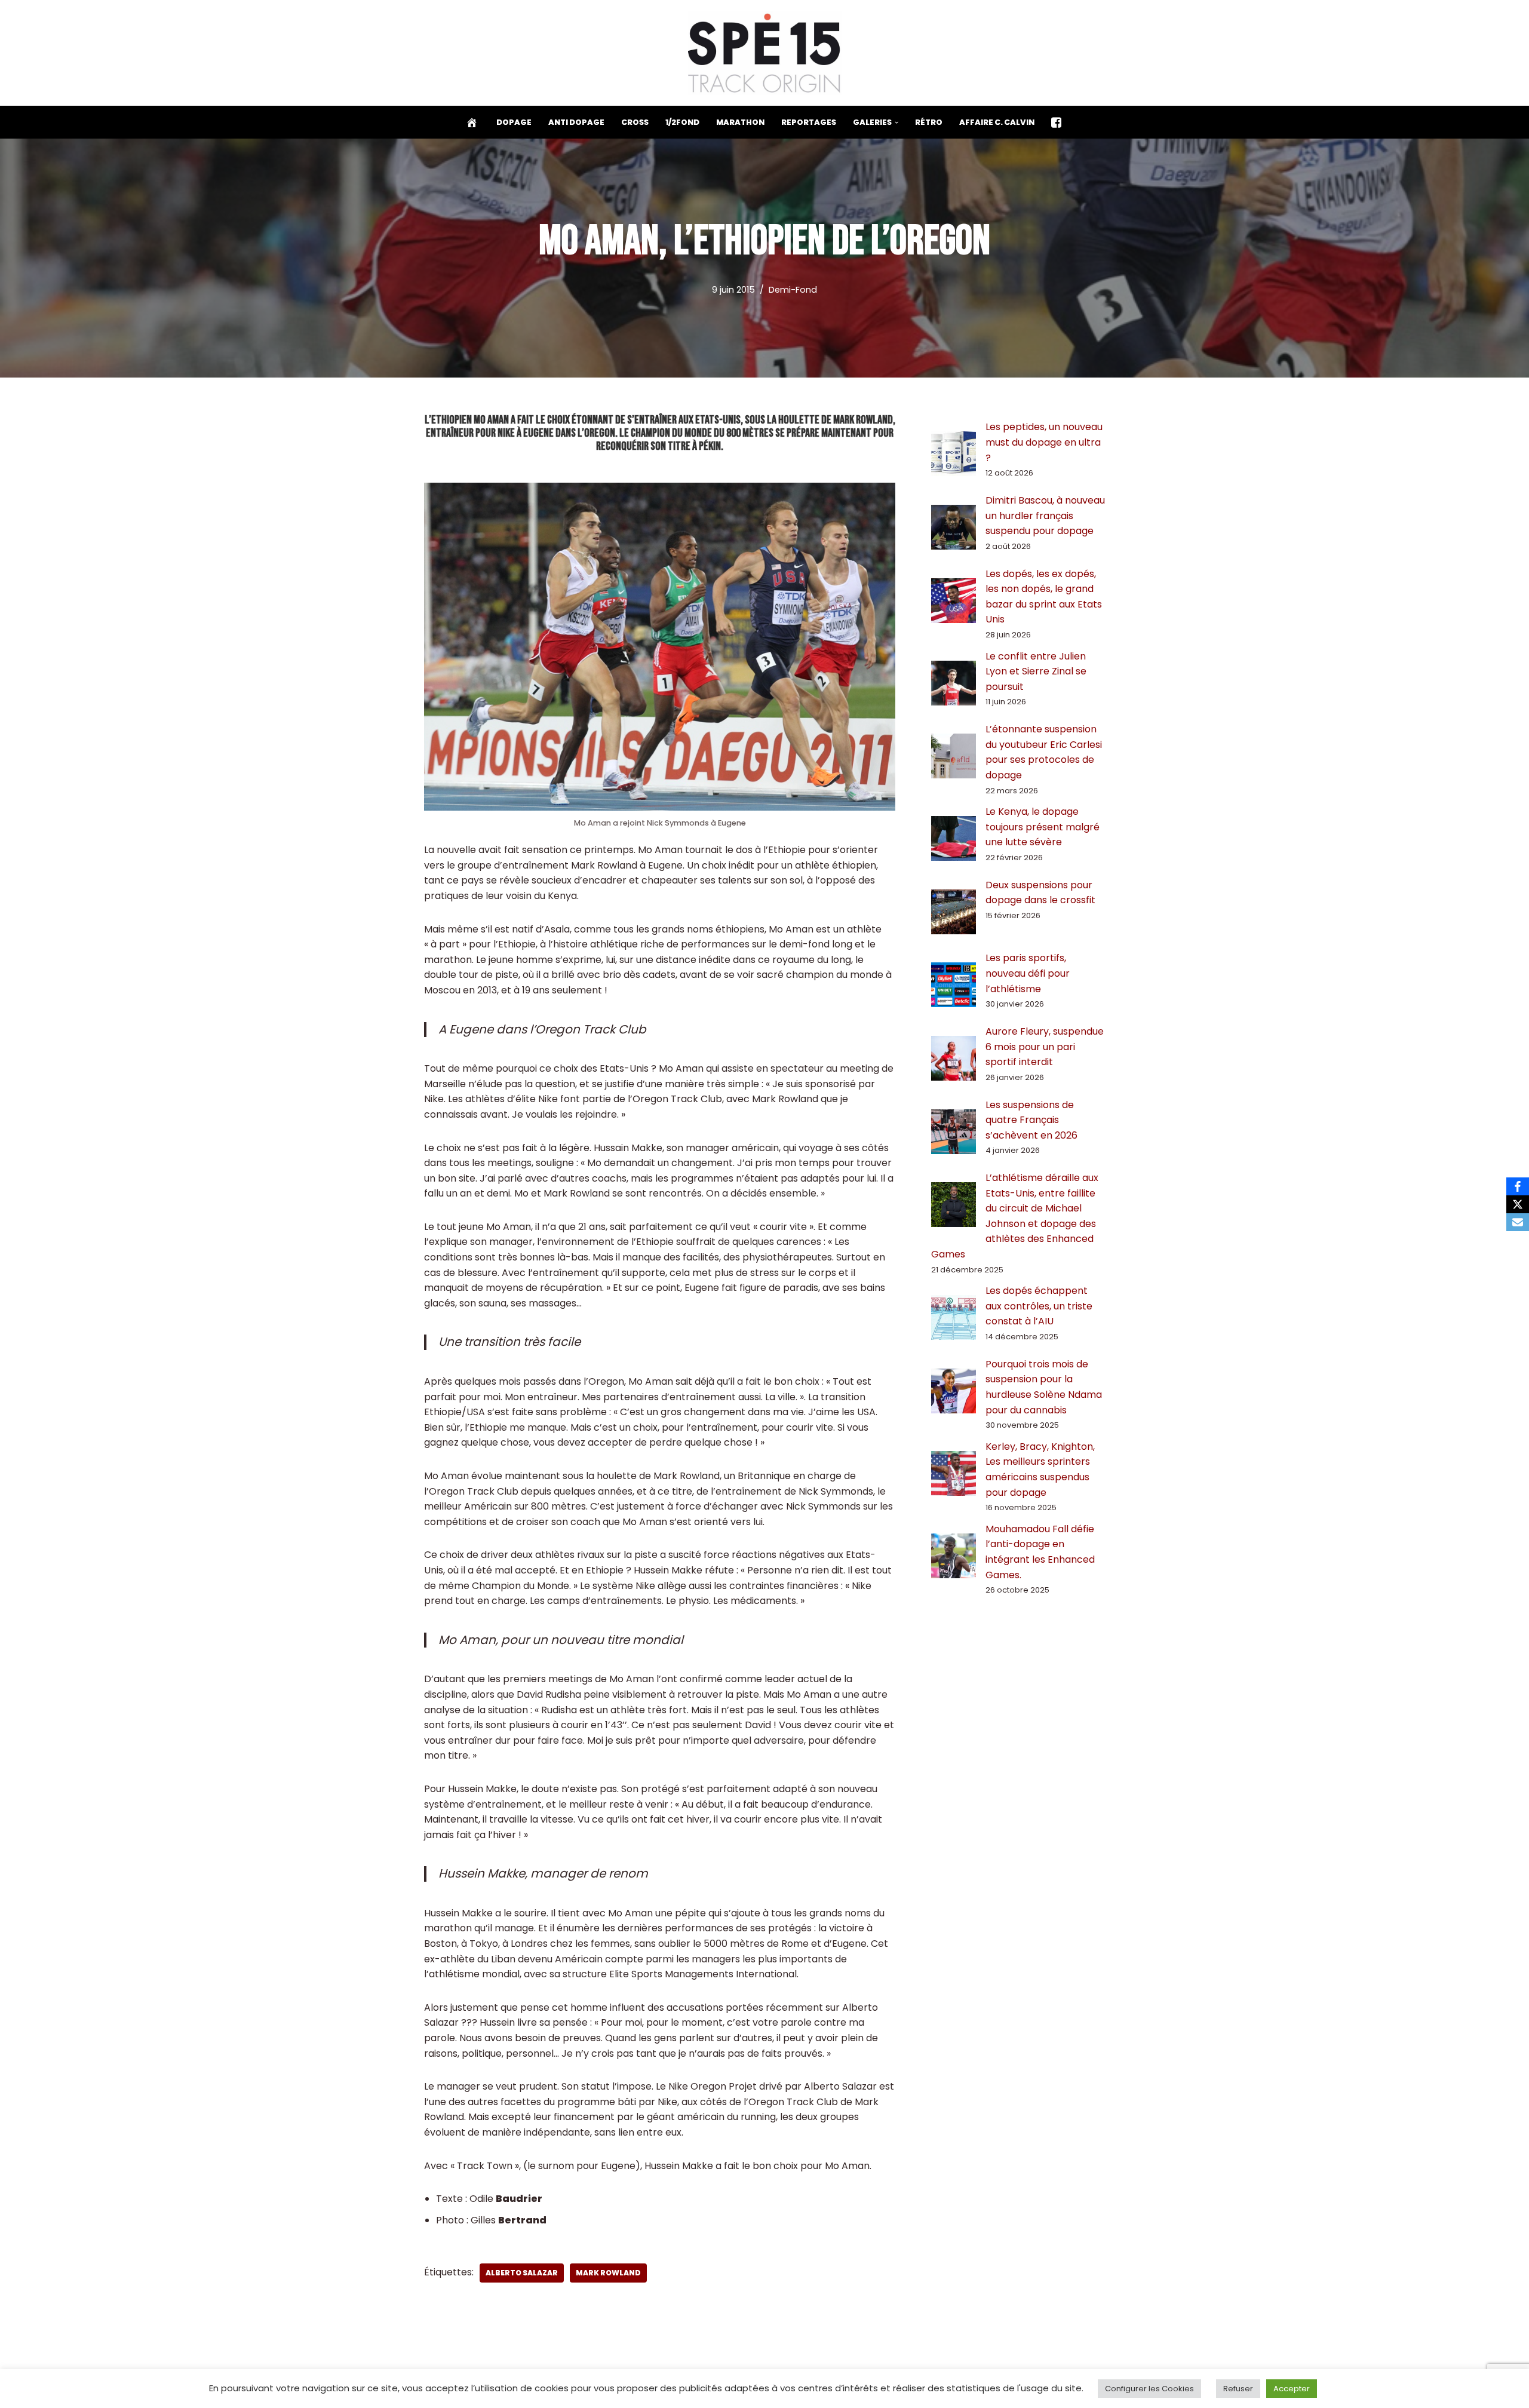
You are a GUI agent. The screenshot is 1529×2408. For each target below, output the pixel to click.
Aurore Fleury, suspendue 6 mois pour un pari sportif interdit (1045, 1047)
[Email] (1518, 1222)
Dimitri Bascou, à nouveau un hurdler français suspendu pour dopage (1045, 516)
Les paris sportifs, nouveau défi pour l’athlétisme (1028, 973)
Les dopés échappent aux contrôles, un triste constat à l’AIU (1039, 1306)
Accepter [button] (1292, 2389)
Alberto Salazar (522, 2273)
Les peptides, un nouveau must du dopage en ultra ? (1044, 442)
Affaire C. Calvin (997, 122)
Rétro (929, 122)
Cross (635, 122)
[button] (896, 122)
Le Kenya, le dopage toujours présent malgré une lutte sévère (1043, 827)
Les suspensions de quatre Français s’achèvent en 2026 (1031, 1120)
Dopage (514, 122)
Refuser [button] (1238, 2389)
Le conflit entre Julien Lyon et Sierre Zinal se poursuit (1036, 671)
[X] (1518, 1204)
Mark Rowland (608, 2273)
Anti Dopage (576, 122)
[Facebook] (1518, 1186)
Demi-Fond (793, 290)
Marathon (740, 122)
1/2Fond (682, 122)
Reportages (809, 122)
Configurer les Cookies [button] (1149, 2389)
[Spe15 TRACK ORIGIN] (765, 53)
